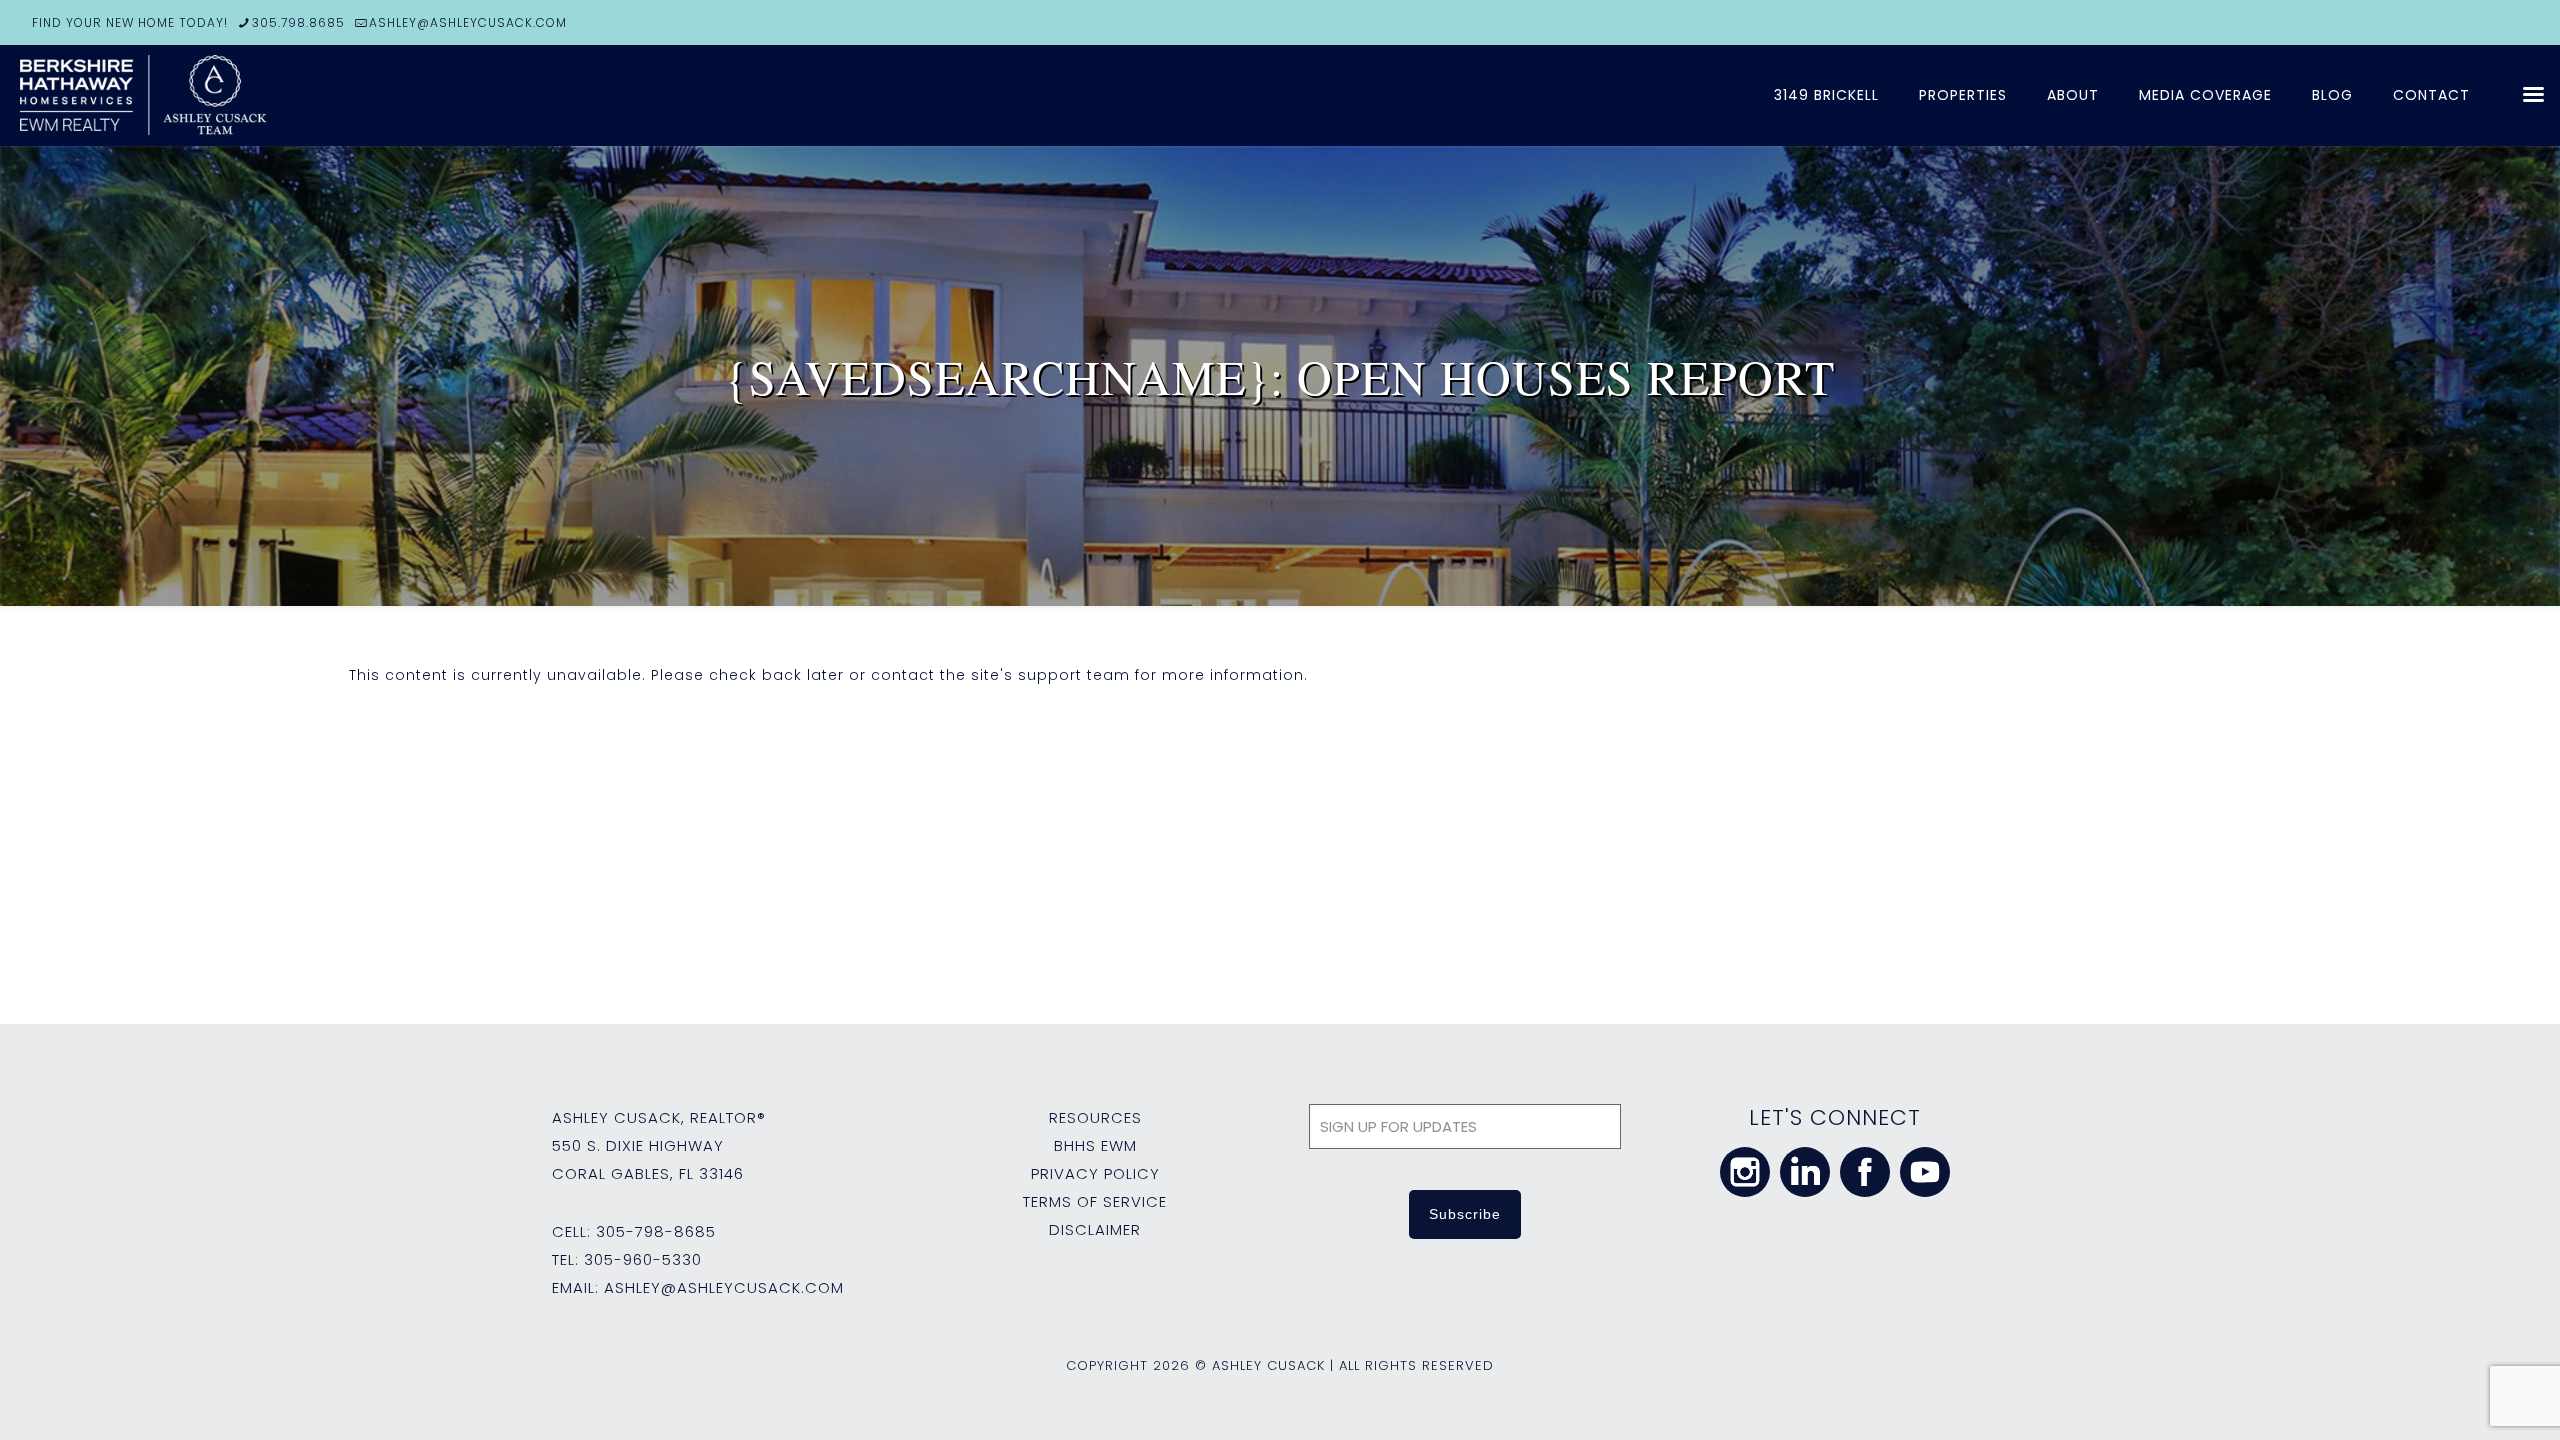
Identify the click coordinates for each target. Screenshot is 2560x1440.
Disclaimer (1095, 1229)
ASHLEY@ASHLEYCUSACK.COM (468, 22)
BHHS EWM (1095, 1145)
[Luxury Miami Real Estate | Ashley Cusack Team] (260, 95)
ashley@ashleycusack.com (724, 1287)
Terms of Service (1095, 1201)
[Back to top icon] (2464, 1399)
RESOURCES (1095, 1117)
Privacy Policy (1095, 1173)
